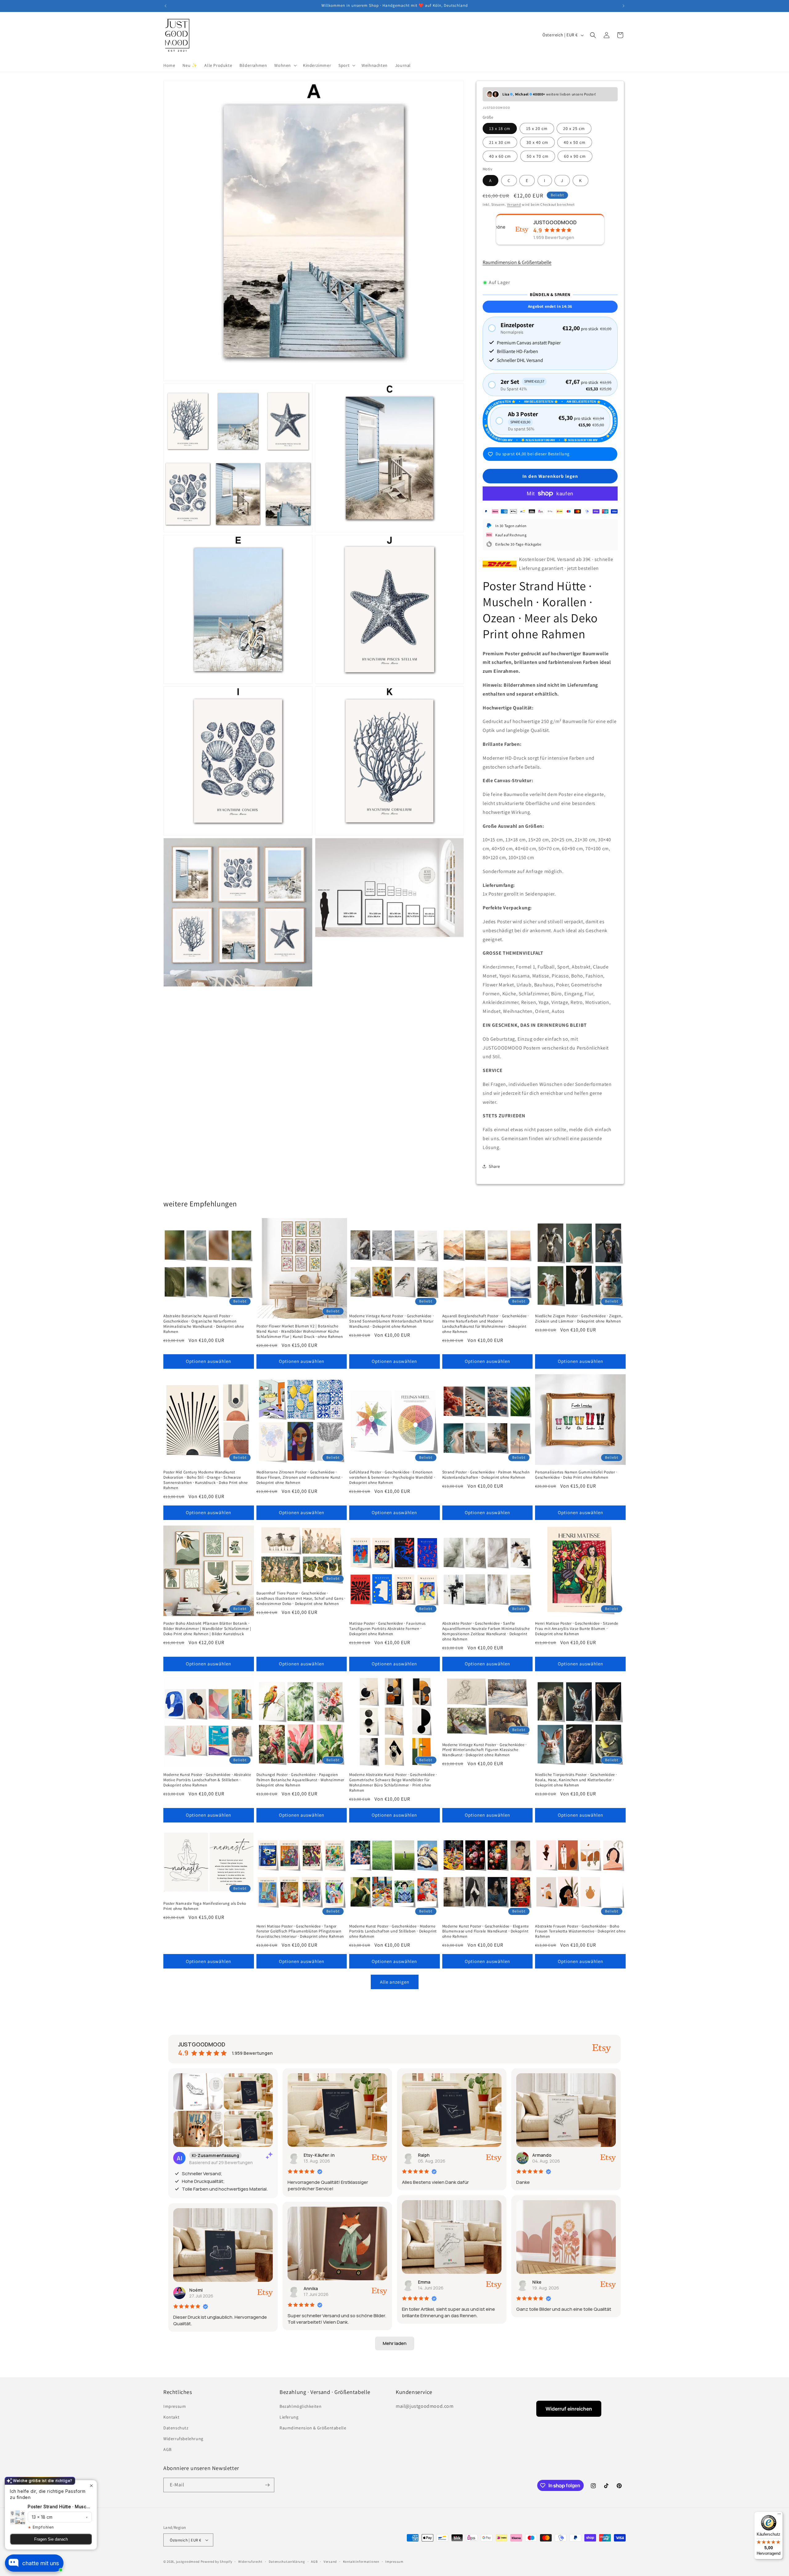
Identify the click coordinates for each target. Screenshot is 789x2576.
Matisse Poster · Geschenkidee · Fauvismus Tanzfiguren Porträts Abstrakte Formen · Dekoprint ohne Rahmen (387, 1629)
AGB (168, 2449)
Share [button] (495, 1166)
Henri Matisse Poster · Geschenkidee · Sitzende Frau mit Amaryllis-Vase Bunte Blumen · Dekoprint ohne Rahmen (577, 1629)
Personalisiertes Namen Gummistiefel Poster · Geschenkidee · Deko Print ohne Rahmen (576, 1475)
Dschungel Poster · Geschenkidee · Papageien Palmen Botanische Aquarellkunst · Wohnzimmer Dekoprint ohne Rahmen (300, 1780)
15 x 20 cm (537, 128)
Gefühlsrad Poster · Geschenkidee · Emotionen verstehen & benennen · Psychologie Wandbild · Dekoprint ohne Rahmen (392, 1477)
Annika (311, 2288)
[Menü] (779, 2515)
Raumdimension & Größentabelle (517, 262)
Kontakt (171, 2417)
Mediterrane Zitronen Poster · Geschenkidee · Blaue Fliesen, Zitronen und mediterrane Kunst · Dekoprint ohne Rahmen (300, 1477)
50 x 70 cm (538, 156)
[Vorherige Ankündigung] (166, 6)
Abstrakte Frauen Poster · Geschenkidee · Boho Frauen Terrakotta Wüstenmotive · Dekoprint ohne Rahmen (580, 1932)
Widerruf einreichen (569, 2409)
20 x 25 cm (574, 128)
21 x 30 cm (500, 142)
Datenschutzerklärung (287, 2562)
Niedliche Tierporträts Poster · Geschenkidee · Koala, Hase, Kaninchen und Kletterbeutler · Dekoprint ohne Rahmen (576, 1780)
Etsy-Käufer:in (319, 2155)
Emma (424, 2282)
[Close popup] (91, 2486)
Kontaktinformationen (361, 2562)
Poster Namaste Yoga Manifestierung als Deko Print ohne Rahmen (205, 1906)
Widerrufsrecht (250, 2562)
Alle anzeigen (395, 1982)
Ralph (424, 2155)
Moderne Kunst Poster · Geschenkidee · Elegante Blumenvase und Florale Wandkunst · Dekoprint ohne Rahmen (486, 1932)
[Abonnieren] (267, 2485)
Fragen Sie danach (51, 2539)
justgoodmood (188, 2562)
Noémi (196, 2290)
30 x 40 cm (537, 142)
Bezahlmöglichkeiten (300, 2406)
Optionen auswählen (208, 1361)
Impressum (175, 2406)
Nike (537, 2282)
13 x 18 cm (500, 128)
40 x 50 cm (575, 142)
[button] (285, 65)
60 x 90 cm (575, 156)
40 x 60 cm (500, 156)
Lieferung (289, 2417)
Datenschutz (176, 2428)
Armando (542, 2155)
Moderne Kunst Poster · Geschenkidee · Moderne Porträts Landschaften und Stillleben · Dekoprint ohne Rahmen (393, 1932)
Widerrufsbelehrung (183, 2439)
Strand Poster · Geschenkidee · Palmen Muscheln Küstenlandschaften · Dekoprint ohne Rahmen (486, 1475)
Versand (514, 204)
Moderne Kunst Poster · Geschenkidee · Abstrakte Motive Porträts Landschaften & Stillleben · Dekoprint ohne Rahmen (207, 1780)
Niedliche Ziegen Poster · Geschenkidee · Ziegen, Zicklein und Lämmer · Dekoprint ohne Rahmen (579, 1319)
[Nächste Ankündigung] (623, 6)
